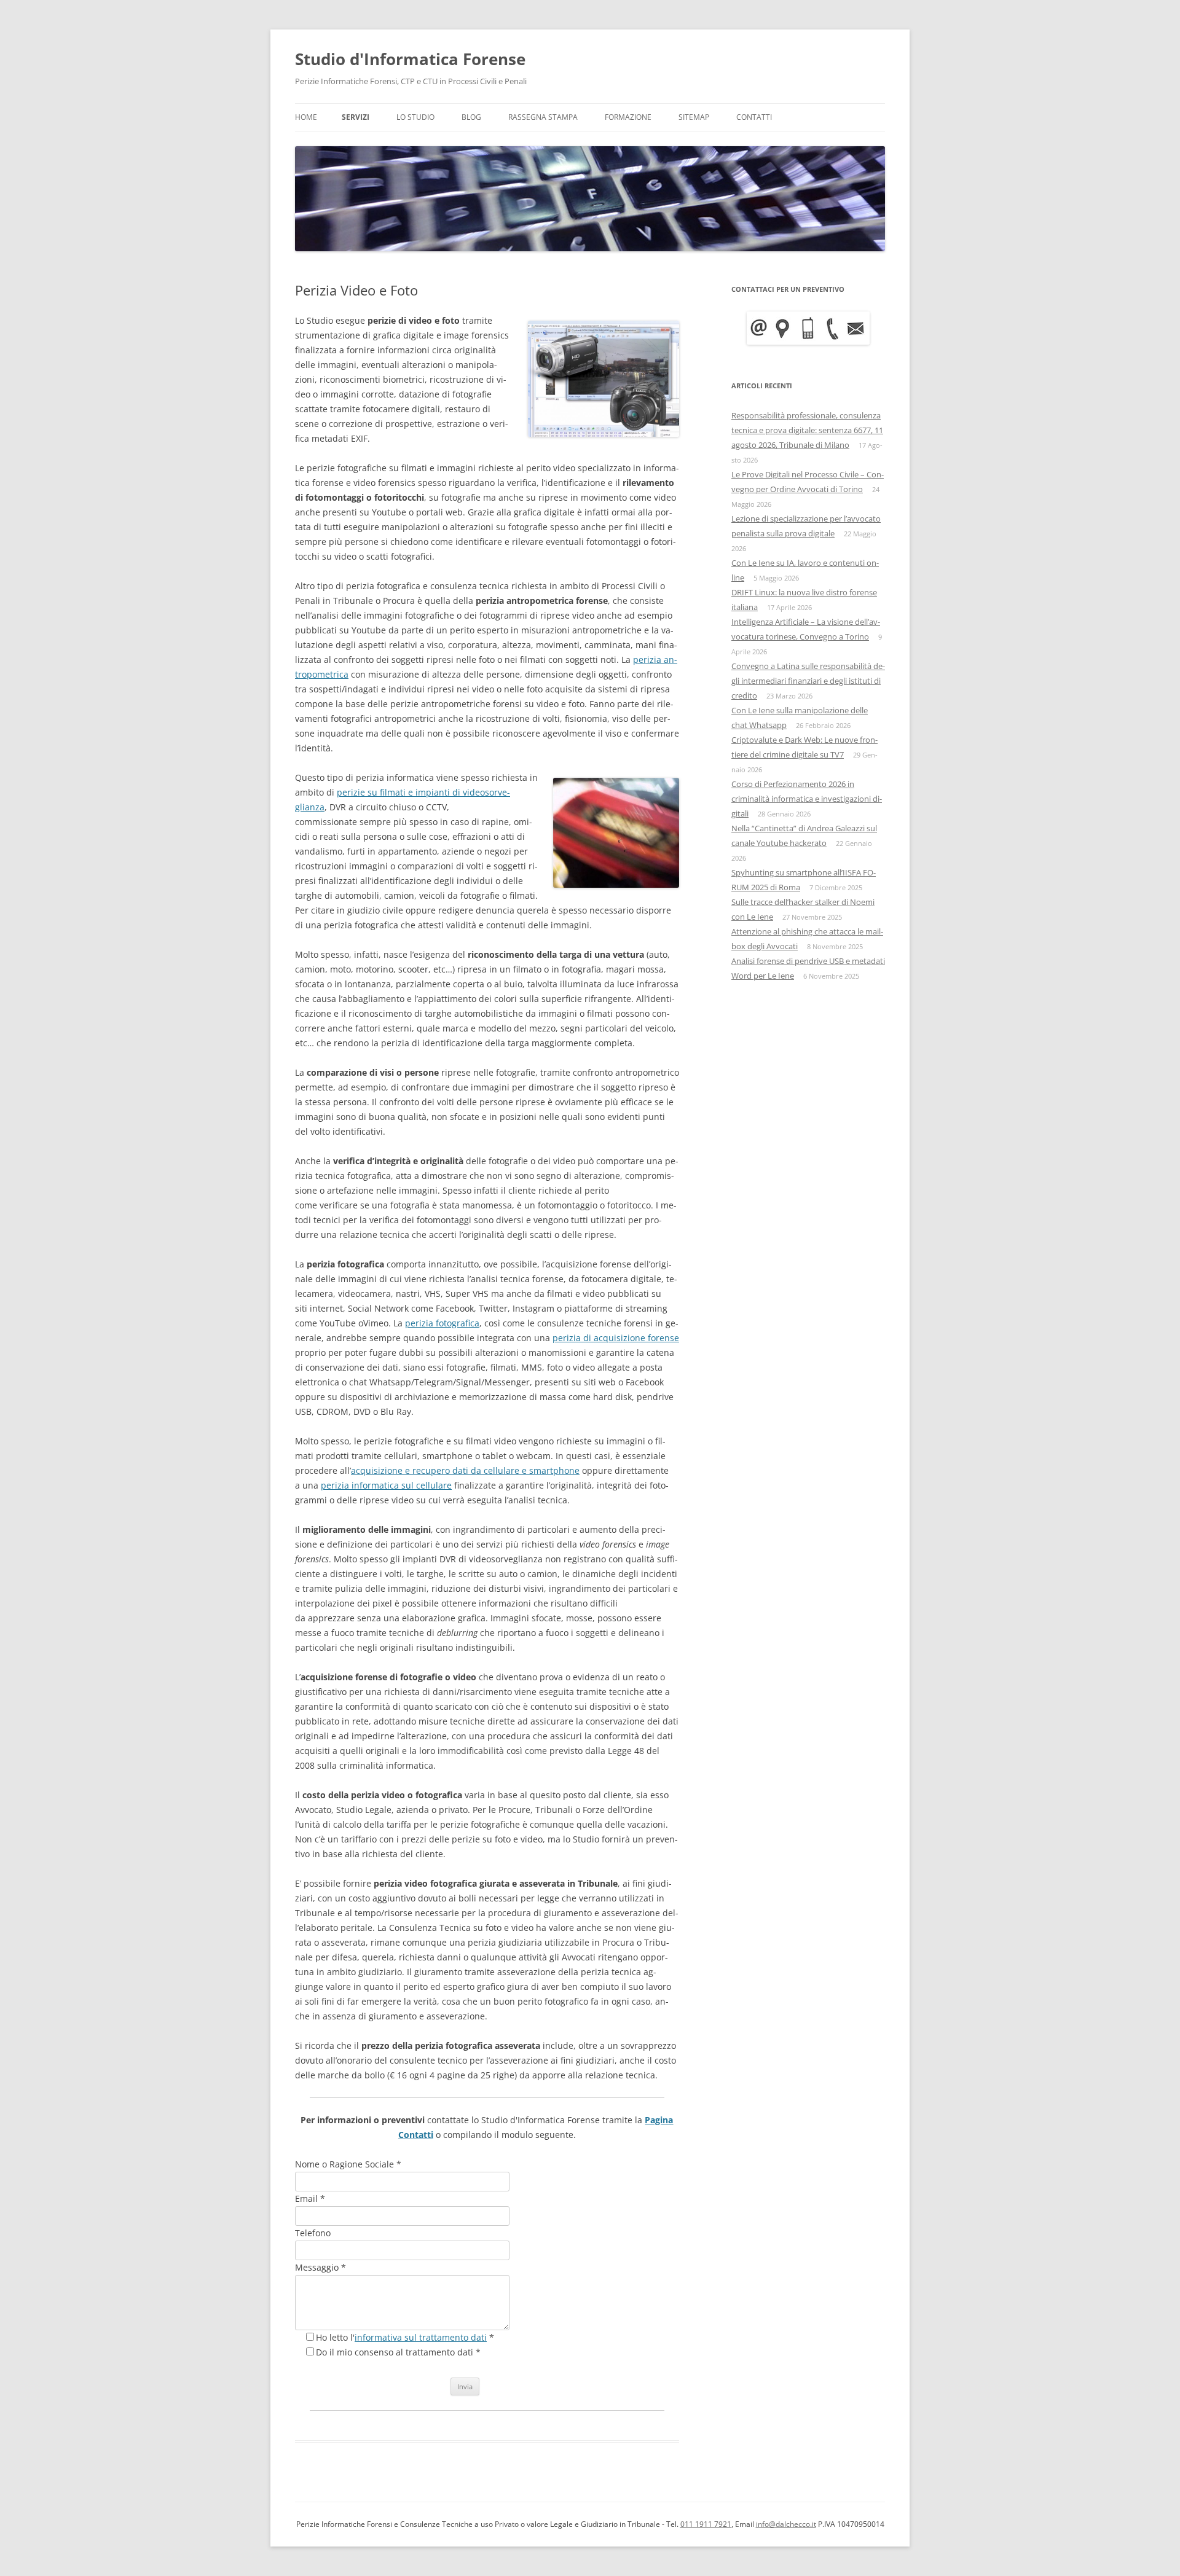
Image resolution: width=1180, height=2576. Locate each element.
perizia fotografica (442, 1323)
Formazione (628, 117)
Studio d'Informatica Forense (410, 59)
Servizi (356, 117)
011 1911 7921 (706, 2524)
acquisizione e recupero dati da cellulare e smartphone (465, 1470)
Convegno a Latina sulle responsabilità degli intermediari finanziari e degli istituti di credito (808, 681)
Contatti (754, 117)
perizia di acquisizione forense (616, 1338)
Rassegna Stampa (543, 117)
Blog (471, 117)
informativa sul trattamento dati (421, 2337)
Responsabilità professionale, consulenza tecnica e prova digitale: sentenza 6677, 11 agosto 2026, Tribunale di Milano (807, 430)
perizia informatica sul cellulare (386, 1485)
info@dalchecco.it (786, 2524)
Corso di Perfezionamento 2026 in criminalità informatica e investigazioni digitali (807, 799)
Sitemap (694, 117)
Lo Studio (415, 117)
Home (306, 117)
